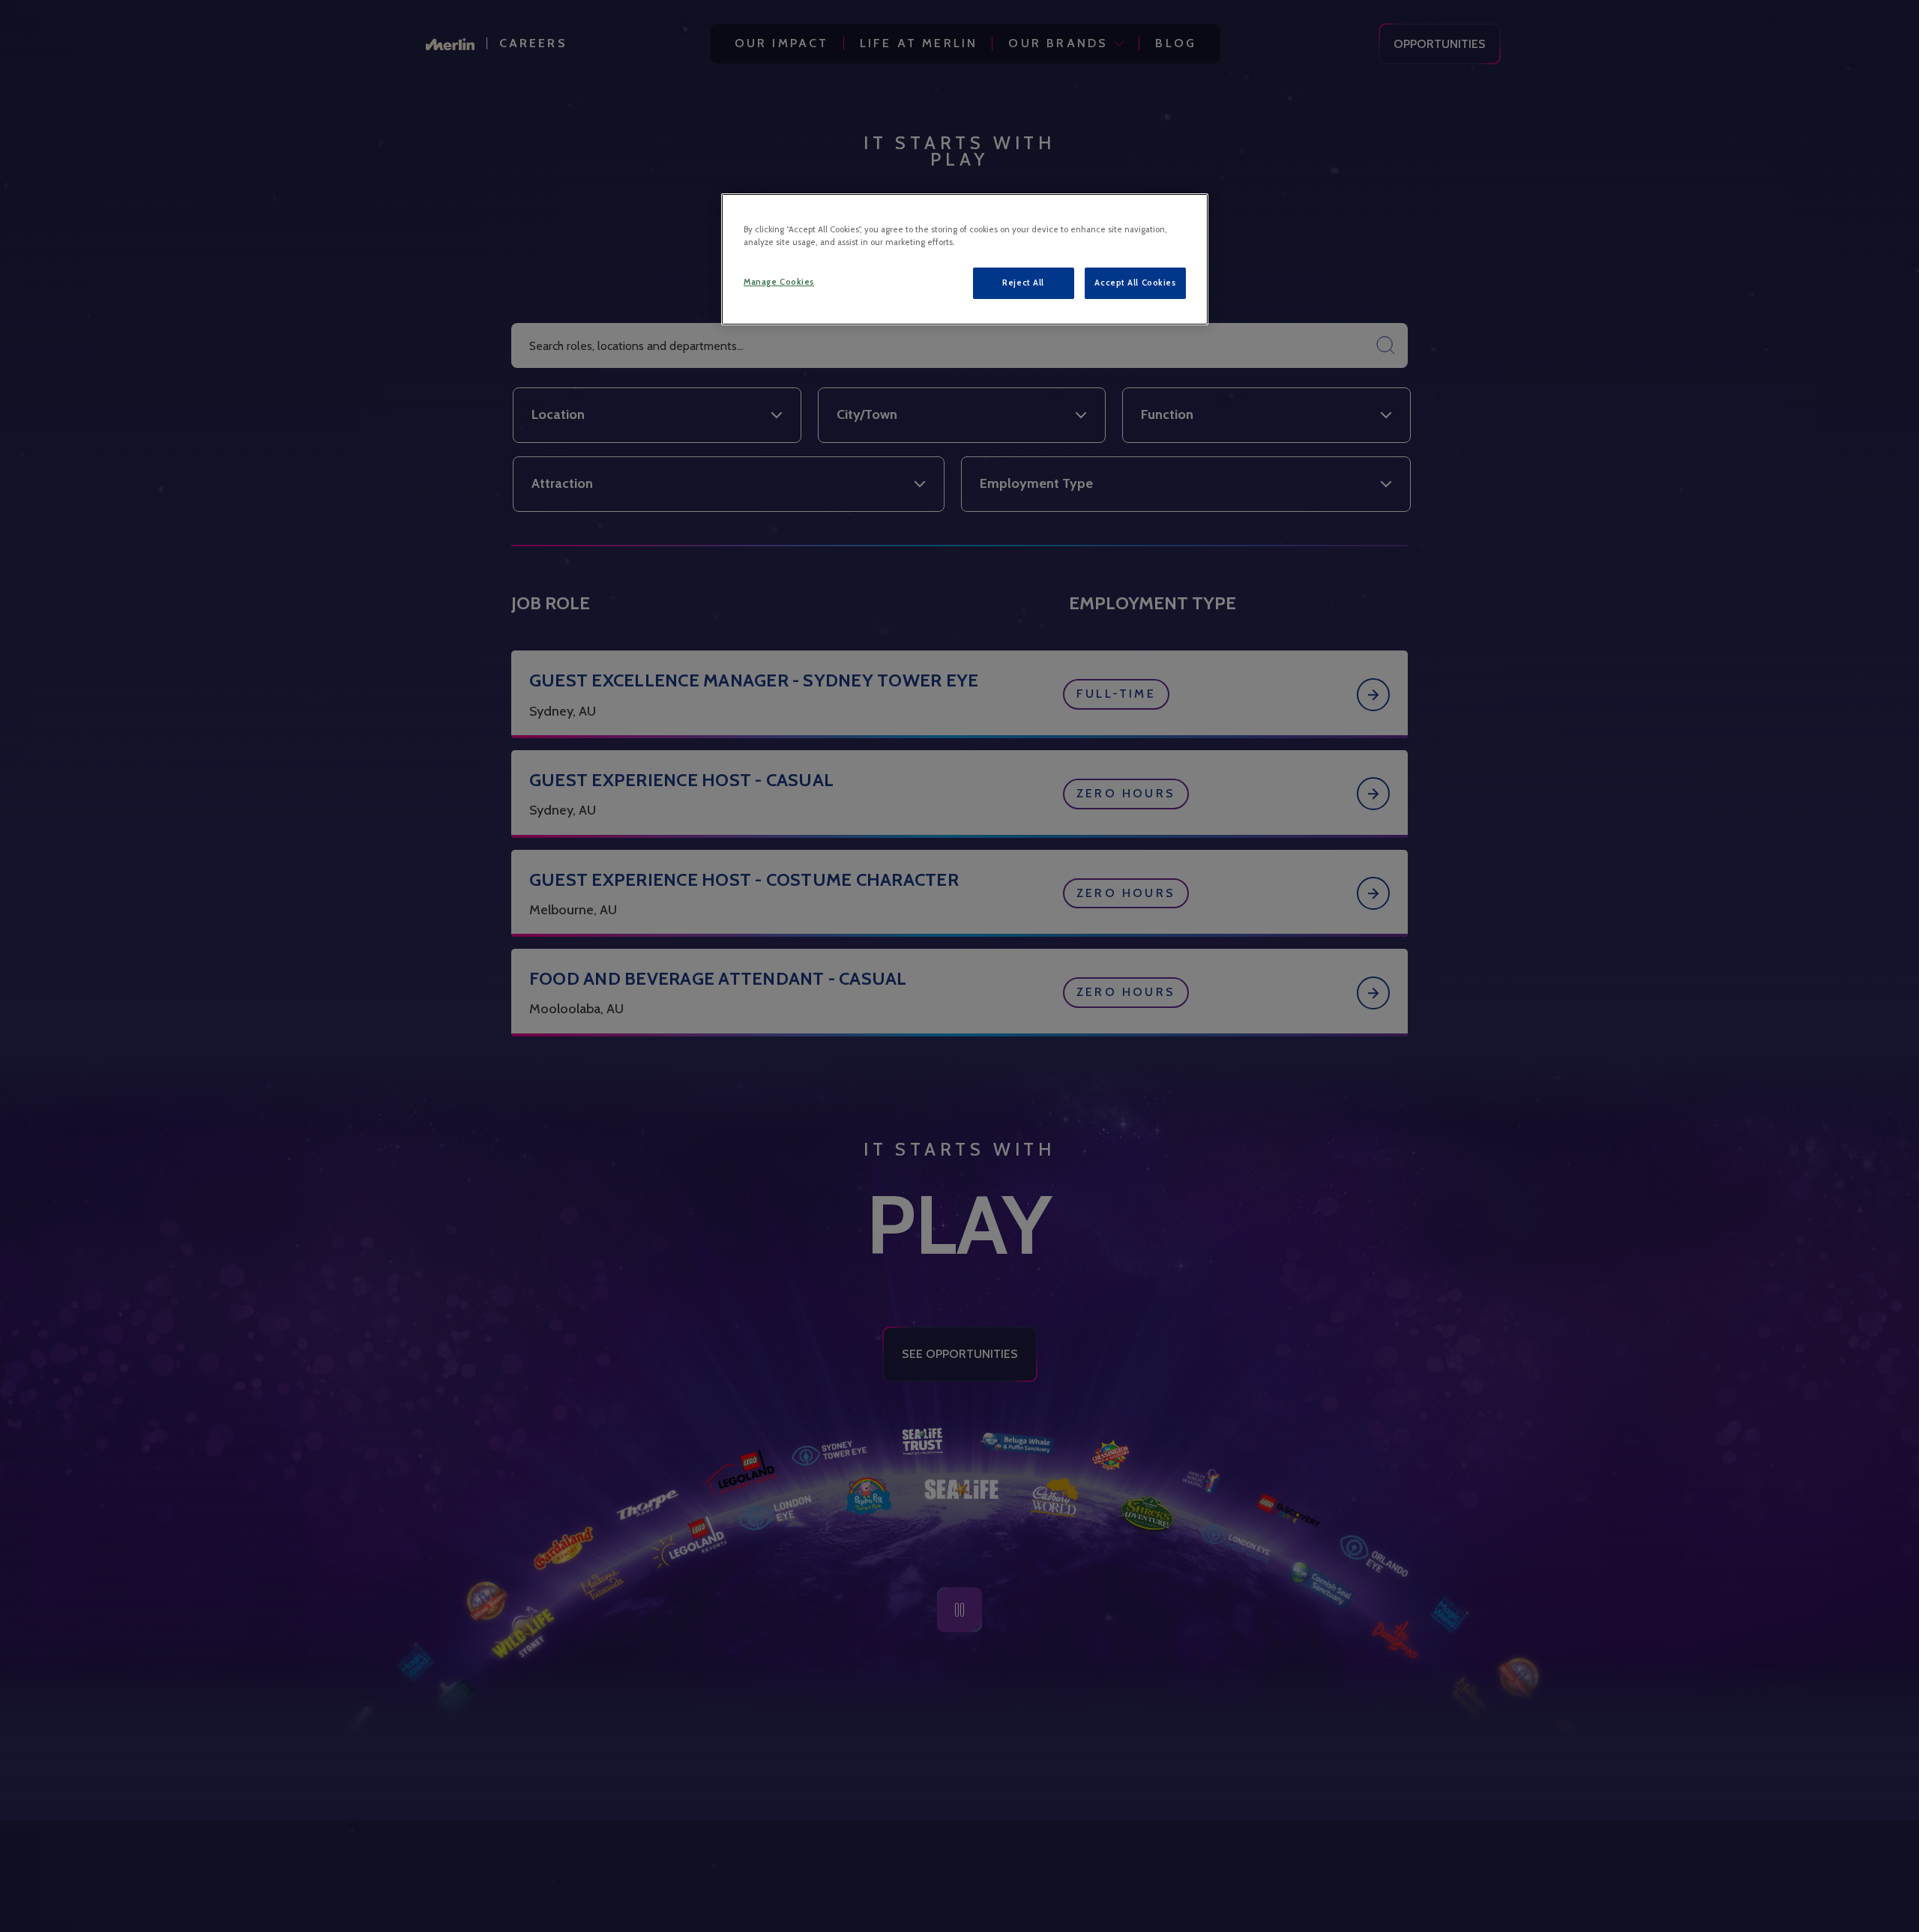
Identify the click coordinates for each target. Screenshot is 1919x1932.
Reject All (1023, 283)
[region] (965, 259)
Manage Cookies (779, 282)
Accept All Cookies (1135, 283)
